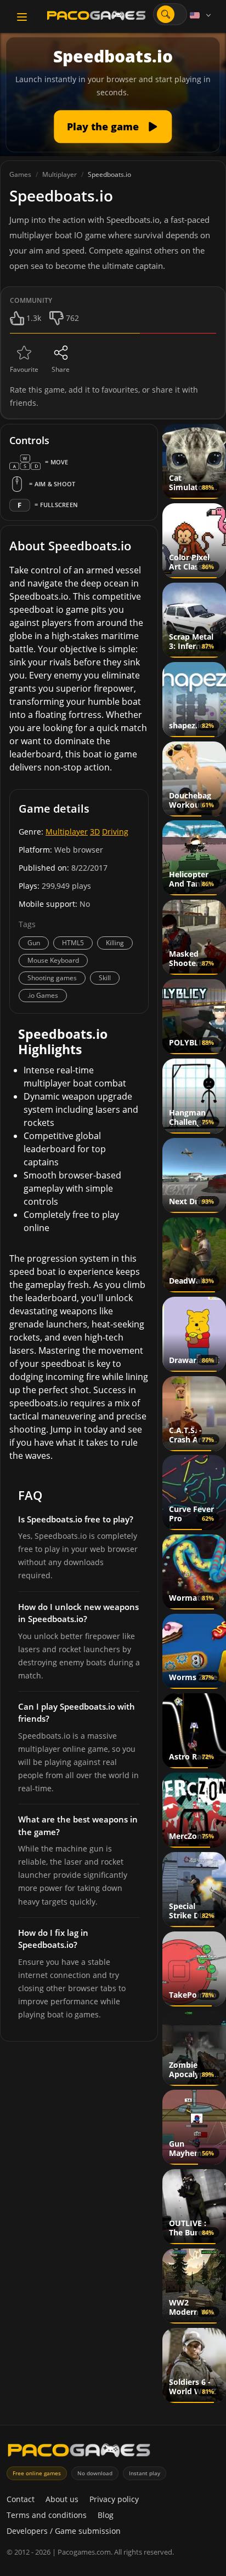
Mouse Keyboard (53, 960)
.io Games (43, 995)
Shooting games (52, 978)
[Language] (201, 15)
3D (95, 832)
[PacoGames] (79, 2453)
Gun (34, 943)
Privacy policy (114, 2499)
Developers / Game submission (64, 2531)
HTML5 (73, 943)
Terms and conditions (47, 2515)
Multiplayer (67, 832)
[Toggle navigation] (22, 17)
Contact (21, 2499)
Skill (105, 978)
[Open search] (166, 14)
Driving (115, 832)
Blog (106, 2515)
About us (62, 2499)
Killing (115, 943)
